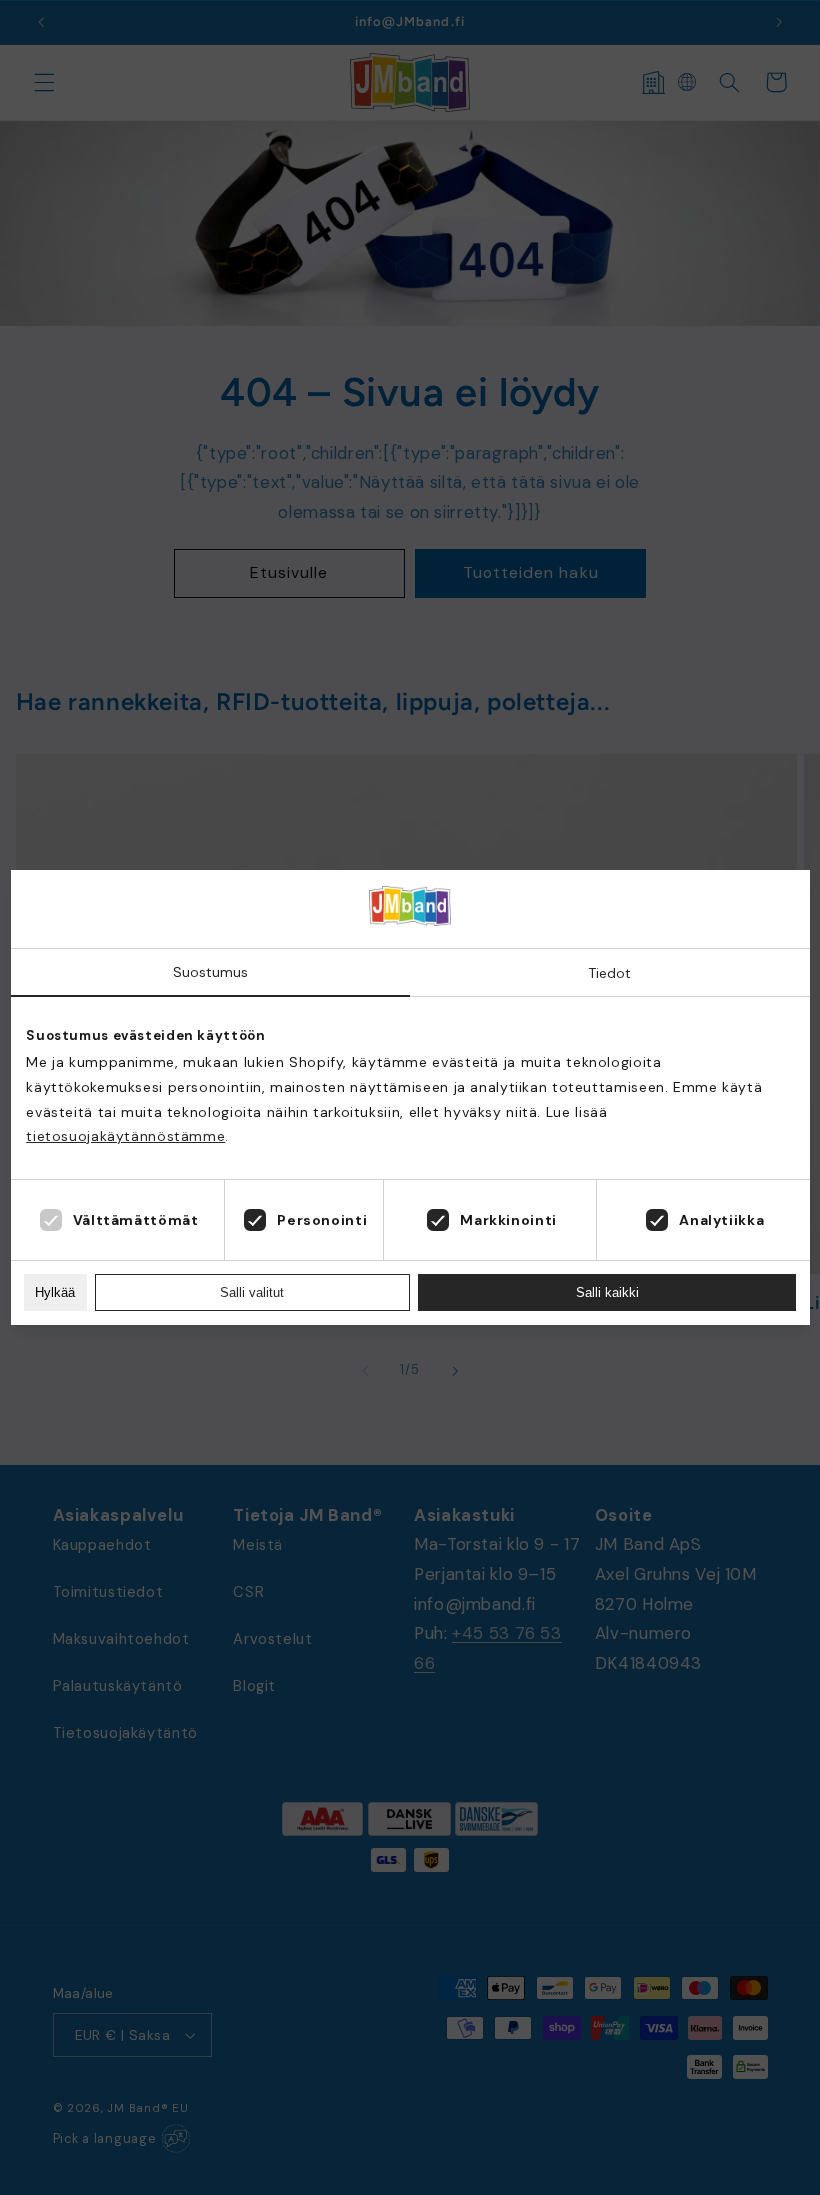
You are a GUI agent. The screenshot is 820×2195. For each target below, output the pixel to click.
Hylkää (55, 1292)
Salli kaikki (607, 1292)
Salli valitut (252, 1292)
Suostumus (210, 972)
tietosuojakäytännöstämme (125, 1136)
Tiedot (609, 973)
